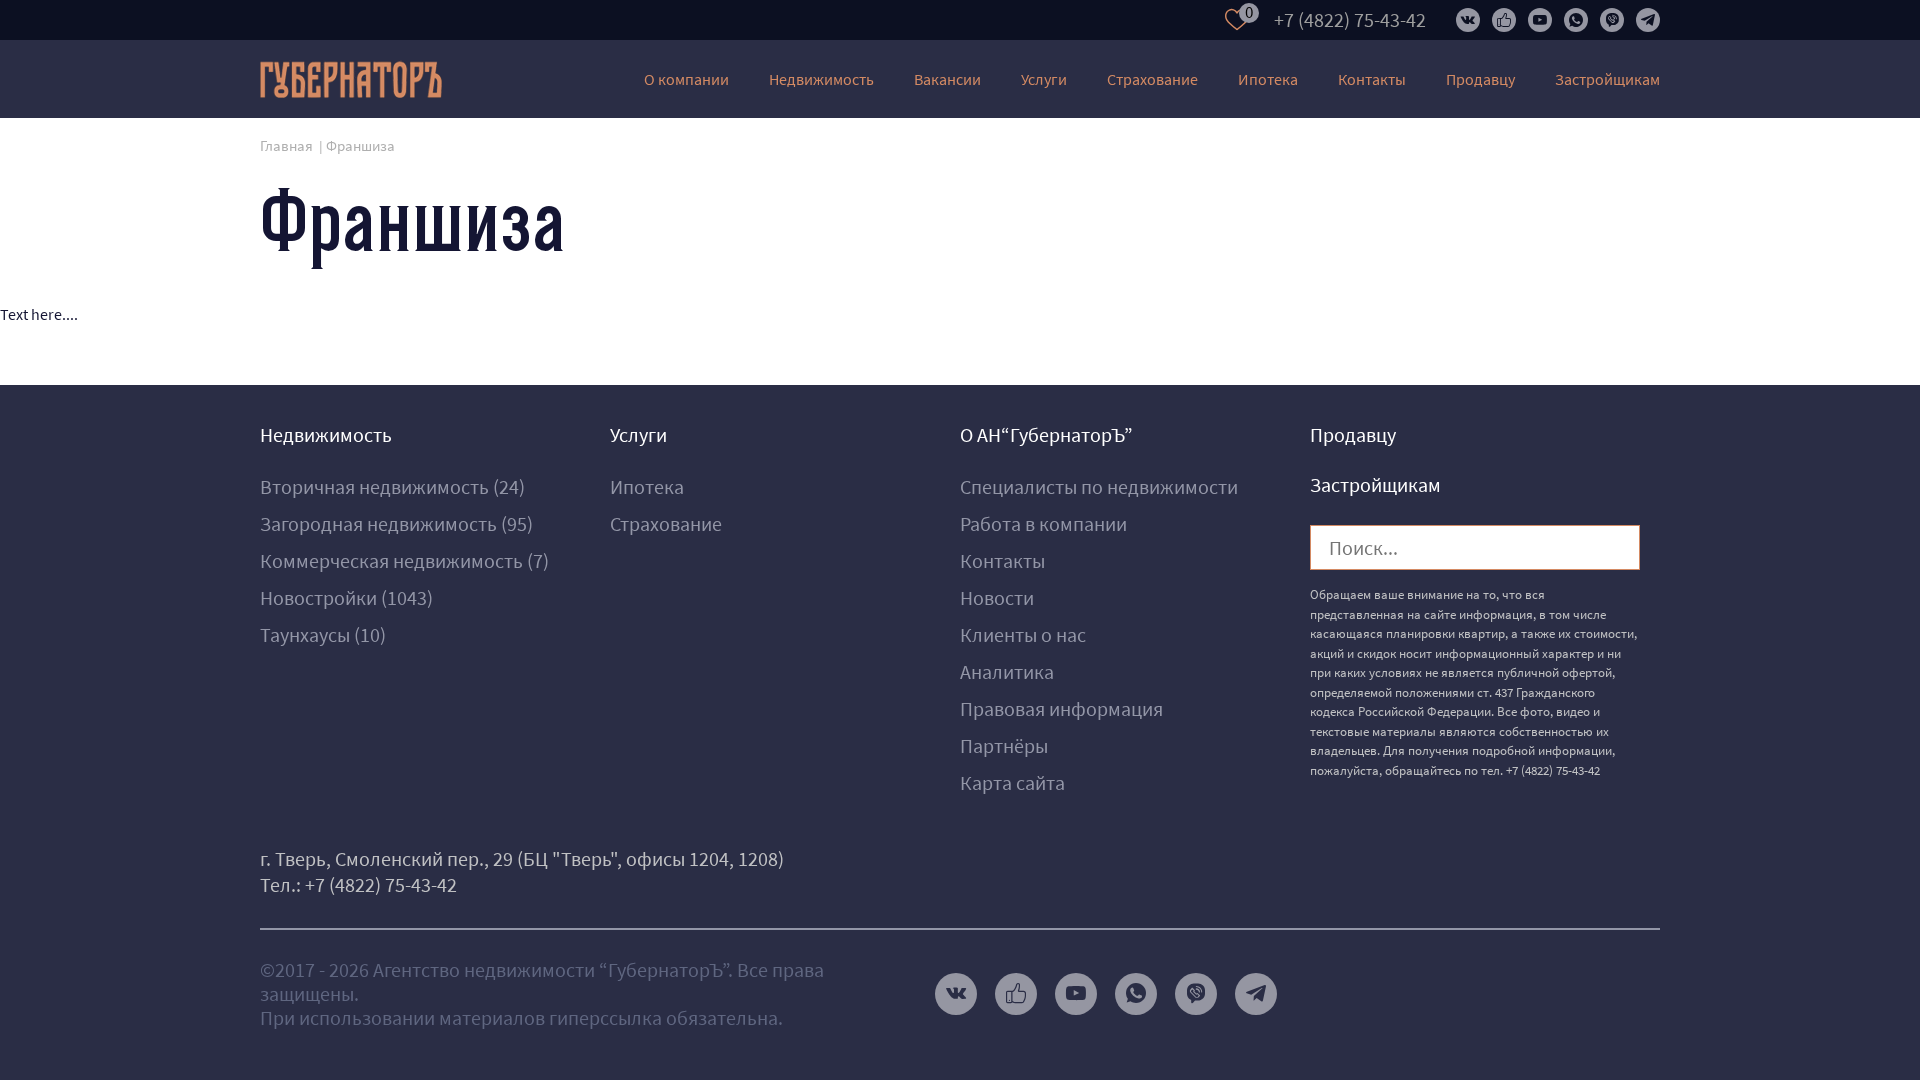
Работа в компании (1043, 523)
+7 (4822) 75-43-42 (1350, 19)
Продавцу (1480, 79)
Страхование (1152, 79)
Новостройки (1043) (346, 597)
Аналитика (1007, 671)
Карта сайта (1012, 782)
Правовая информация (1061, 708)
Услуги (1044, 79)
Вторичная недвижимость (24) (392, 486)
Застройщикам (1607, 79)
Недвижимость (821, 79)
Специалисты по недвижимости (1099, 486)
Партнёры (1004, 745)
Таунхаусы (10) (323, 634)
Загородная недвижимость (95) (396, 523)
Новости (997, 597)
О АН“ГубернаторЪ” (1046, 434)
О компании (686, 79)
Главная (286, 145)
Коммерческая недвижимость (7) (404, 560)
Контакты (1372, 79)
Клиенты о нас (1023, 634)
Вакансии (947, 79)
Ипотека (1268, 79)
